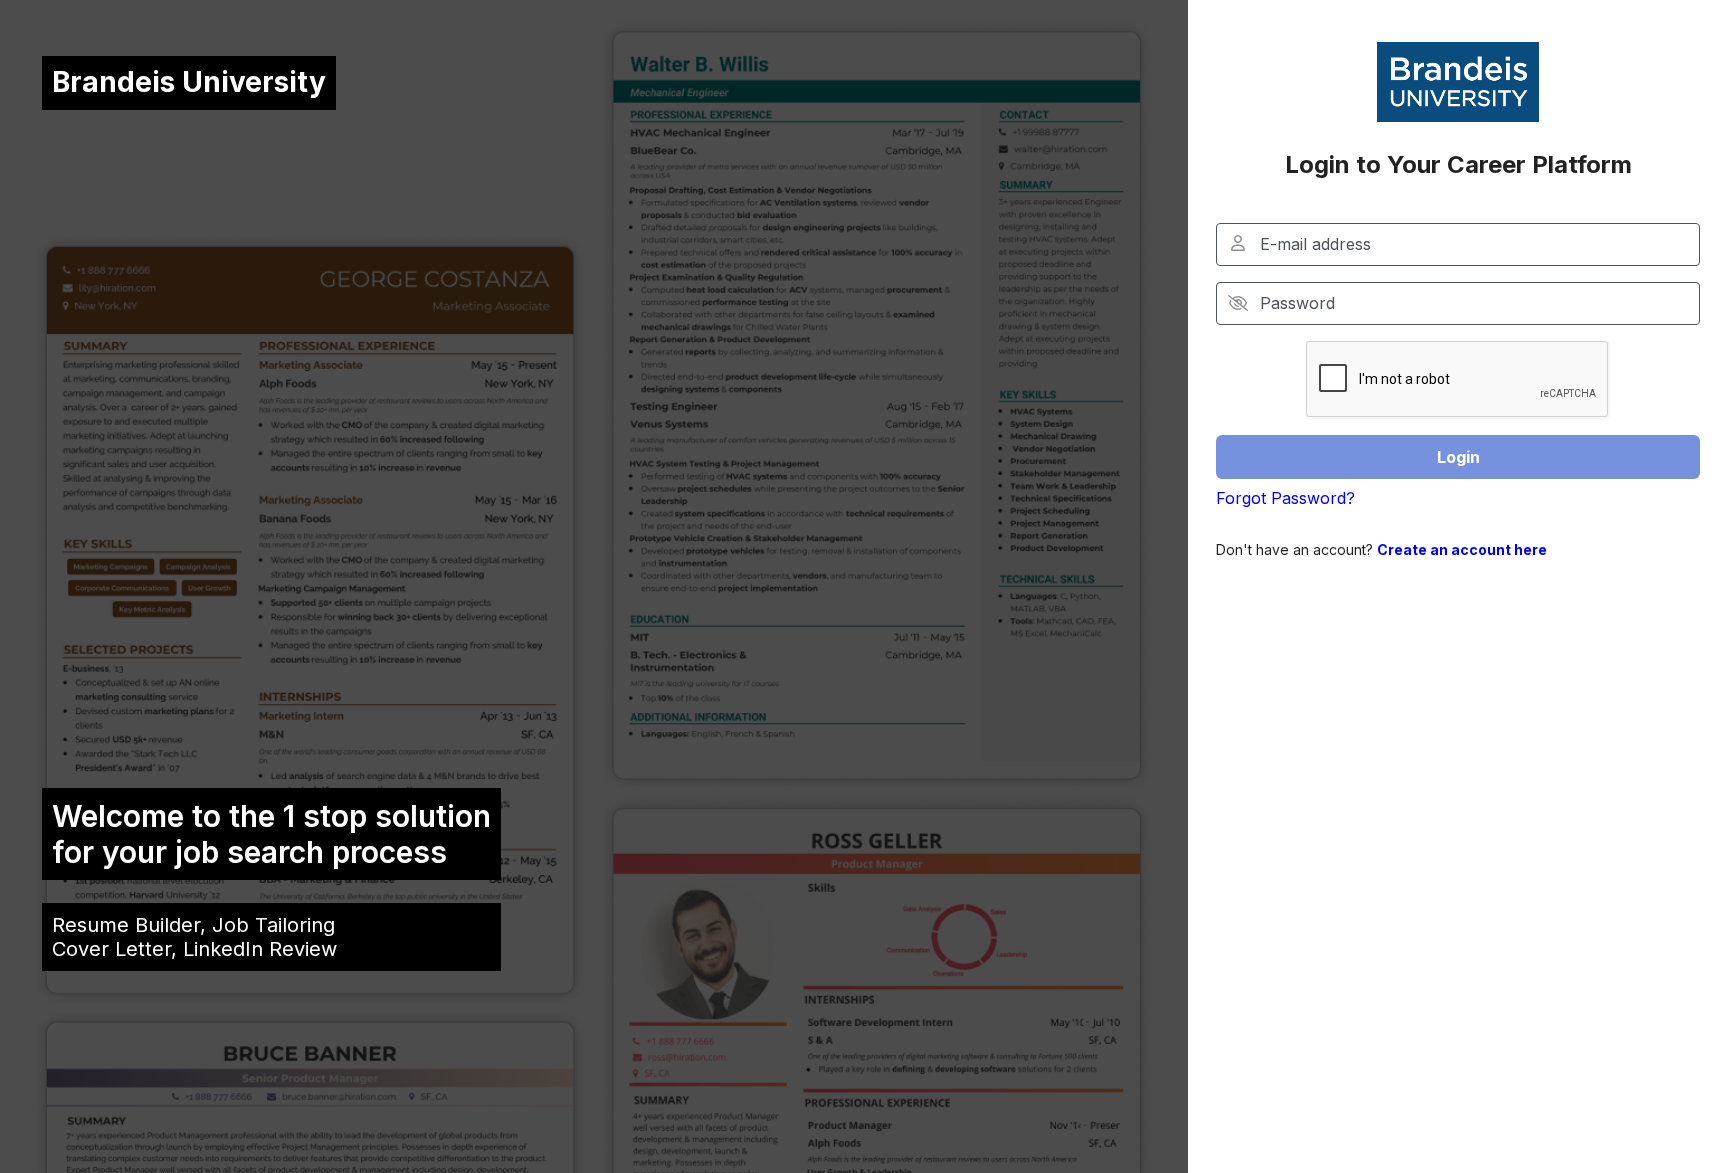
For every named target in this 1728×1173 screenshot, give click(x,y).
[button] (1238, 303)
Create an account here (1462, 549)
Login (1458, 457)
